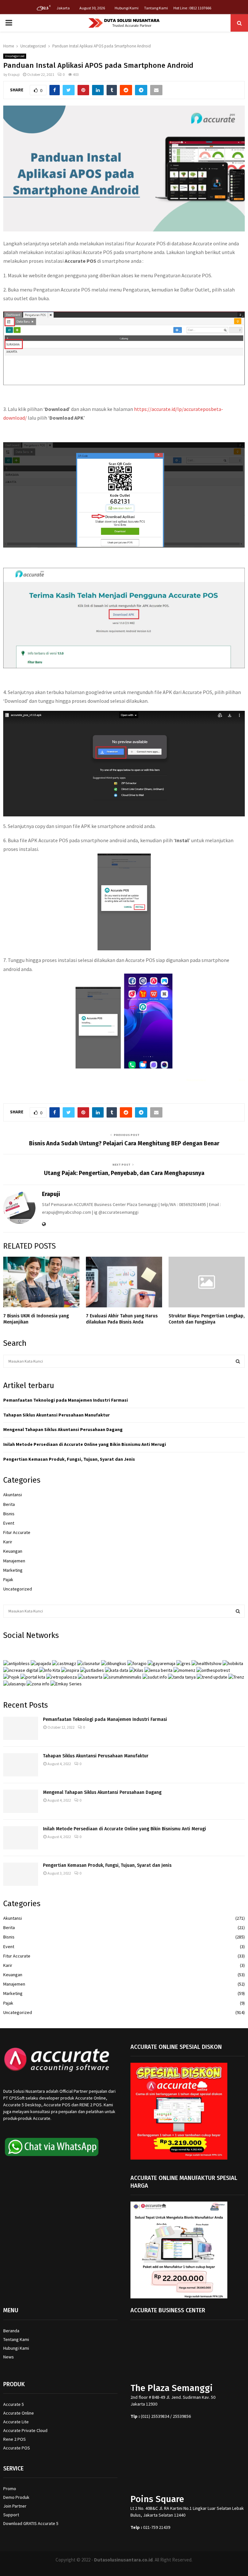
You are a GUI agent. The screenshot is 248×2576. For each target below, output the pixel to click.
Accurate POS (17, 2448)
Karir (8, 1542)
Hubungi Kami (127, 8)
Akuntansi (13, 1495)
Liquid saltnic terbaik (222, 1080)
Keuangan (13, 1551)
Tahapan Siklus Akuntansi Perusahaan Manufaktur (57, 1415)
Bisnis (9, 1514)
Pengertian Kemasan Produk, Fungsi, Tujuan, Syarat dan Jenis (69, 1459)
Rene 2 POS (15, 2439)
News (9, 2357)
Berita (9, 1504)
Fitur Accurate (17, 1532)
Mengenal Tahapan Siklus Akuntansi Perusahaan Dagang (63, 1429)
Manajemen (14, 1561)
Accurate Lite (16, 2422)
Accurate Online (19, 2413)
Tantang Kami (156, 8)
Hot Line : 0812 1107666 (192, 8)
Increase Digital (141, 2568)
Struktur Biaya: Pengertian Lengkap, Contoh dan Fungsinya (207, 1319)
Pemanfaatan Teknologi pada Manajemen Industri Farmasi (66, 1400)
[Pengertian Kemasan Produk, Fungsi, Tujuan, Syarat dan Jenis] (21, 1874)
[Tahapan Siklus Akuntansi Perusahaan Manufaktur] (21, 1765)
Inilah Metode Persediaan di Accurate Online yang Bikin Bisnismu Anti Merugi (85, 1444)
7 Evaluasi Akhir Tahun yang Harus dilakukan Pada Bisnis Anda (122, 1319)
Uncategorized (15, 56)
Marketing (13, 1570)
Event (9, 1523)
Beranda (11, 2331)
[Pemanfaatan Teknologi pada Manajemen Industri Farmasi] (21, 1728)
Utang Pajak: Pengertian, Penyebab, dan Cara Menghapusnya (124, 1173)
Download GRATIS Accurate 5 (31, 2523)
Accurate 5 (14, 2404)
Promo (10, 2489)
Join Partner (15, 2506)
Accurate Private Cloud (25, 2430)
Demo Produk (16, 2497)
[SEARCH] (238, 1361)
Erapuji (14, 74)
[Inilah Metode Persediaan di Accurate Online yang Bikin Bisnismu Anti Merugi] (21, 1838)
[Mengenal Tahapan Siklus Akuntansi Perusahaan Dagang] (21, 1801)
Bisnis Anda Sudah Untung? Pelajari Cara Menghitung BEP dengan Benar (124, 1143)
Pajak (8, 1579)
